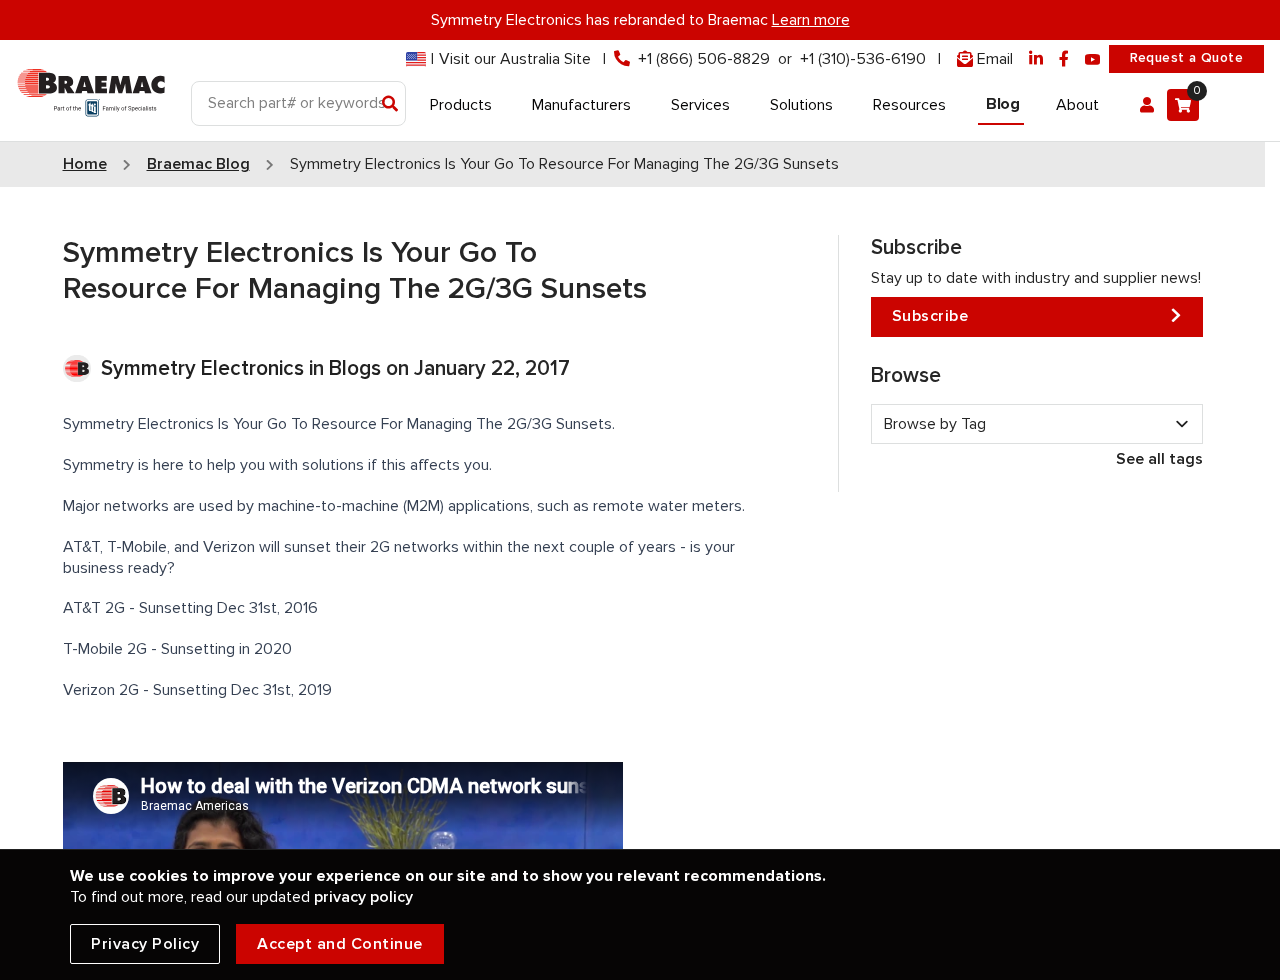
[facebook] (1064, 59)
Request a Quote (1186, 58)
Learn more (811, 20)
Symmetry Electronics (205, 368)
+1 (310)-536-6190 (863, 59)
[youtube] (1093, 59)
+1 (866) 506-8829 (704, 59)
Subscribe (930, 316)
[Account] (1147, 105)
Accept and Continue (340, 944)
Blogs (355, 368)
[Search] (390, 105)
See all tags (1159, 459)
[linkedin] (1036, 59)
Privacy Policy (145, 944)
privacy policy (363, 897)
